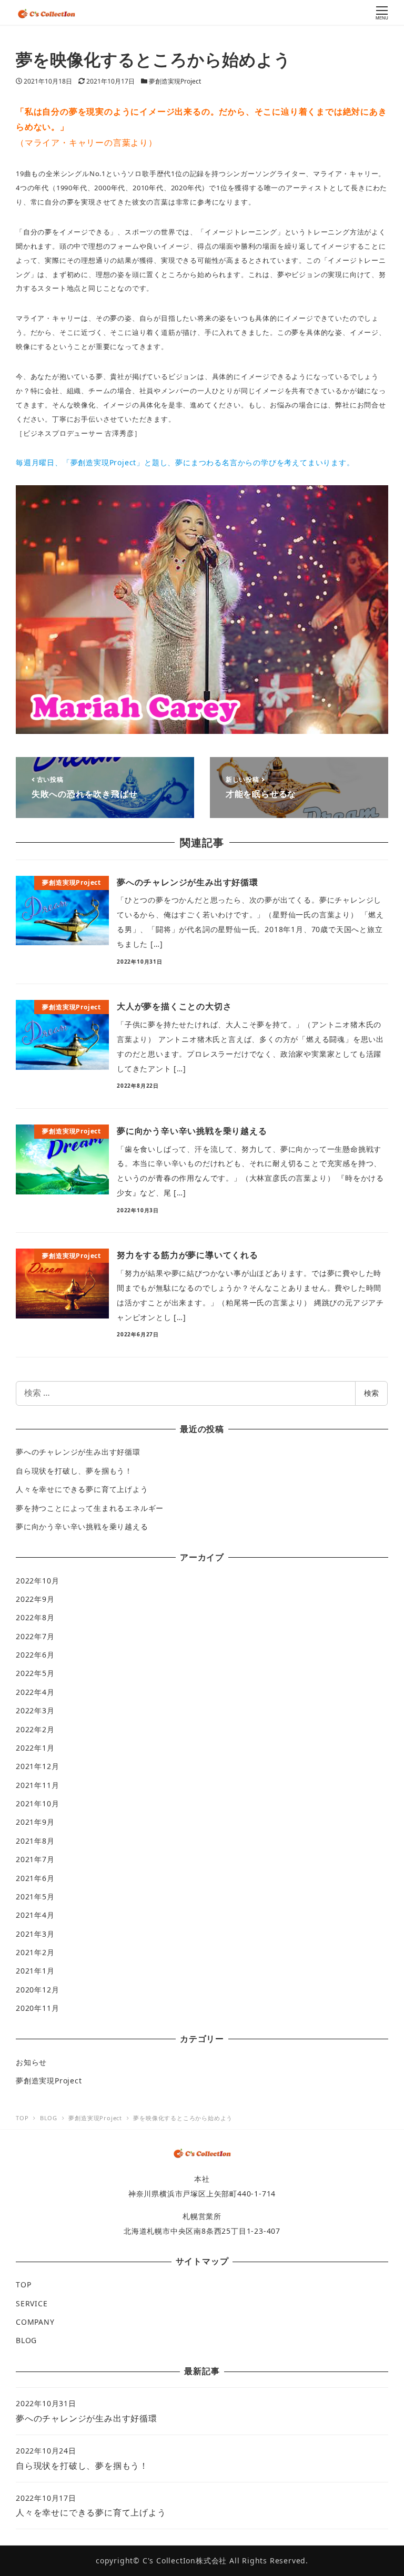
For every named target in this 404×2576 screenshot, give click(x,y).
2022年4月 (35, 1692)
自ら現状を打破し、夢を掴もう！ (74, 1471)
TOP (23, 2284)
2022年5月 (35, 1673)
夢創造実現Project (175, 81)
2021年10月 (37, 1803)
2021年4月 (35, 1915)
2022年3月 (35, 1710)
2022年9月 (35, 1599)
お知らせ (31, 2062)
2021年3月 (35, 1934)
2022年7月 (35, 1636)
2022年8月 (35, 1617)
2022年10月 (37, 1581)
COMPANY (35, 2322)
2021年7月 (35, 1859)
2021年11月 (37, 1785)
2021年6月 (35, 1878)
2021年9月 (35, 1822)
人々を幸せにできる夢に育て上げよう (82, 1489)
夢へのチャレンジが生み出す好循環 (78, 1452)
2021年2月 (35, 1952)
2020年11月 (37, 2008)
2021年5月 (35, 1897)
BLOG (26, 2340)
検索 (371, 1393)
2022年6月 (35, 1655)
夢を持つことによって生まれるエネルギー (90, 1508)
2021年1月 (35, 1971)
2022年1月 (35, 1748)
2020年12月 (37, 1990)
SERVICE (32, 2303)
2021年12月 (37, 1766)
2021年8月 (35, 1841)
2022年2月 (35, 1729)
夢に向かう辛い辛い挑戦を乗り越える (82, 1526)
